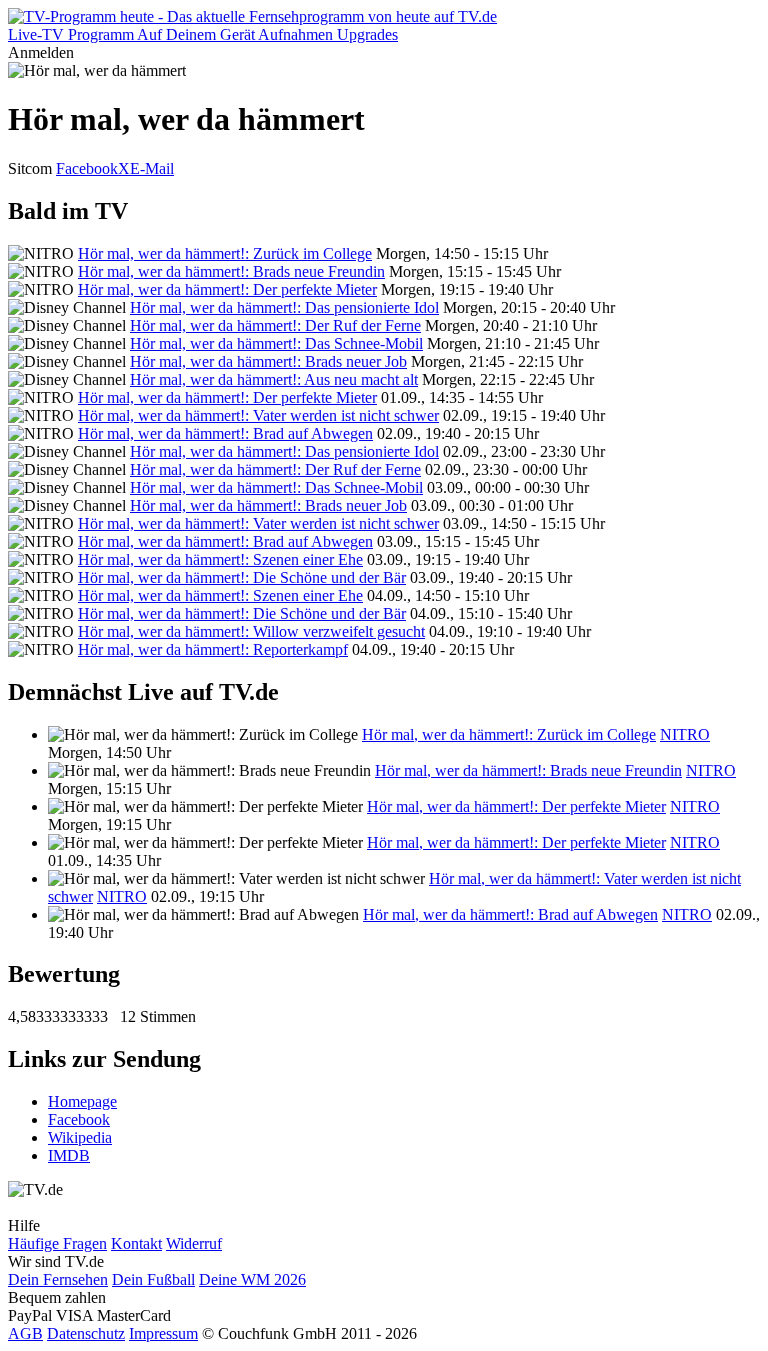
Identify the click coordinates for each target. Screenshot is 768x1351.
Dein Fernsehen (58, 1279)
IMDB (69, 1155)
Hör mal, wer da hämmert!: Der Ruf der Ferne (275, 325)
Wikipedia (80, 1137)
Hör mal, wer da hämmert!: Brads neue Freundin (231, 271)
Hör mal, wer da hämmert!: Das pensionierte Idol (284, 307)
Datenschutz (86, 1333)
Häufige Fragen (57, 1243)
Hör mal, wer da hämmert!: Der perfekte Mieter (227, 289)
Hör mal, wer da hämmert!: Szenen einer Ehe (220, 559)
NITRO (685, 734)
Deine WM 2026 (252, 1279)
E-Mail (152, 168)
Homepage (82, 1101)
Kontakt (136, 1243)
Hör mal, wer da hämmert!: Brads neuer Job (268, 361)
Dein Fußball (153, 1279)
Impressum (163, 1333)
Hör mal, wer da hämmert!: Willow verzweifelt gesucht (251, 631)
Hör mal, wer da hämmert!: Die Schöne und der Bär (242, 577)
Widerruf (194, 1243)
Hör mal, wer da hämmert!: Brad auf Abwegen (225, 433)
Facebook (87, 168)
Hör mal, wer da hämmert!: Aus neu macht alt (274, 379)
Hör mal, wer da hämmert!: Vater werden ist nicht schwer (258, 415)
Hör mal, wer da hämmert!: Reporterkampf (213, 649)
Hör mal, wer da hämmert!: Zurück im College (225, 253)
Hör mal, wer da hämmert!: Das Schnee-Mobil (276, 343)
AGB (25, 1333)
